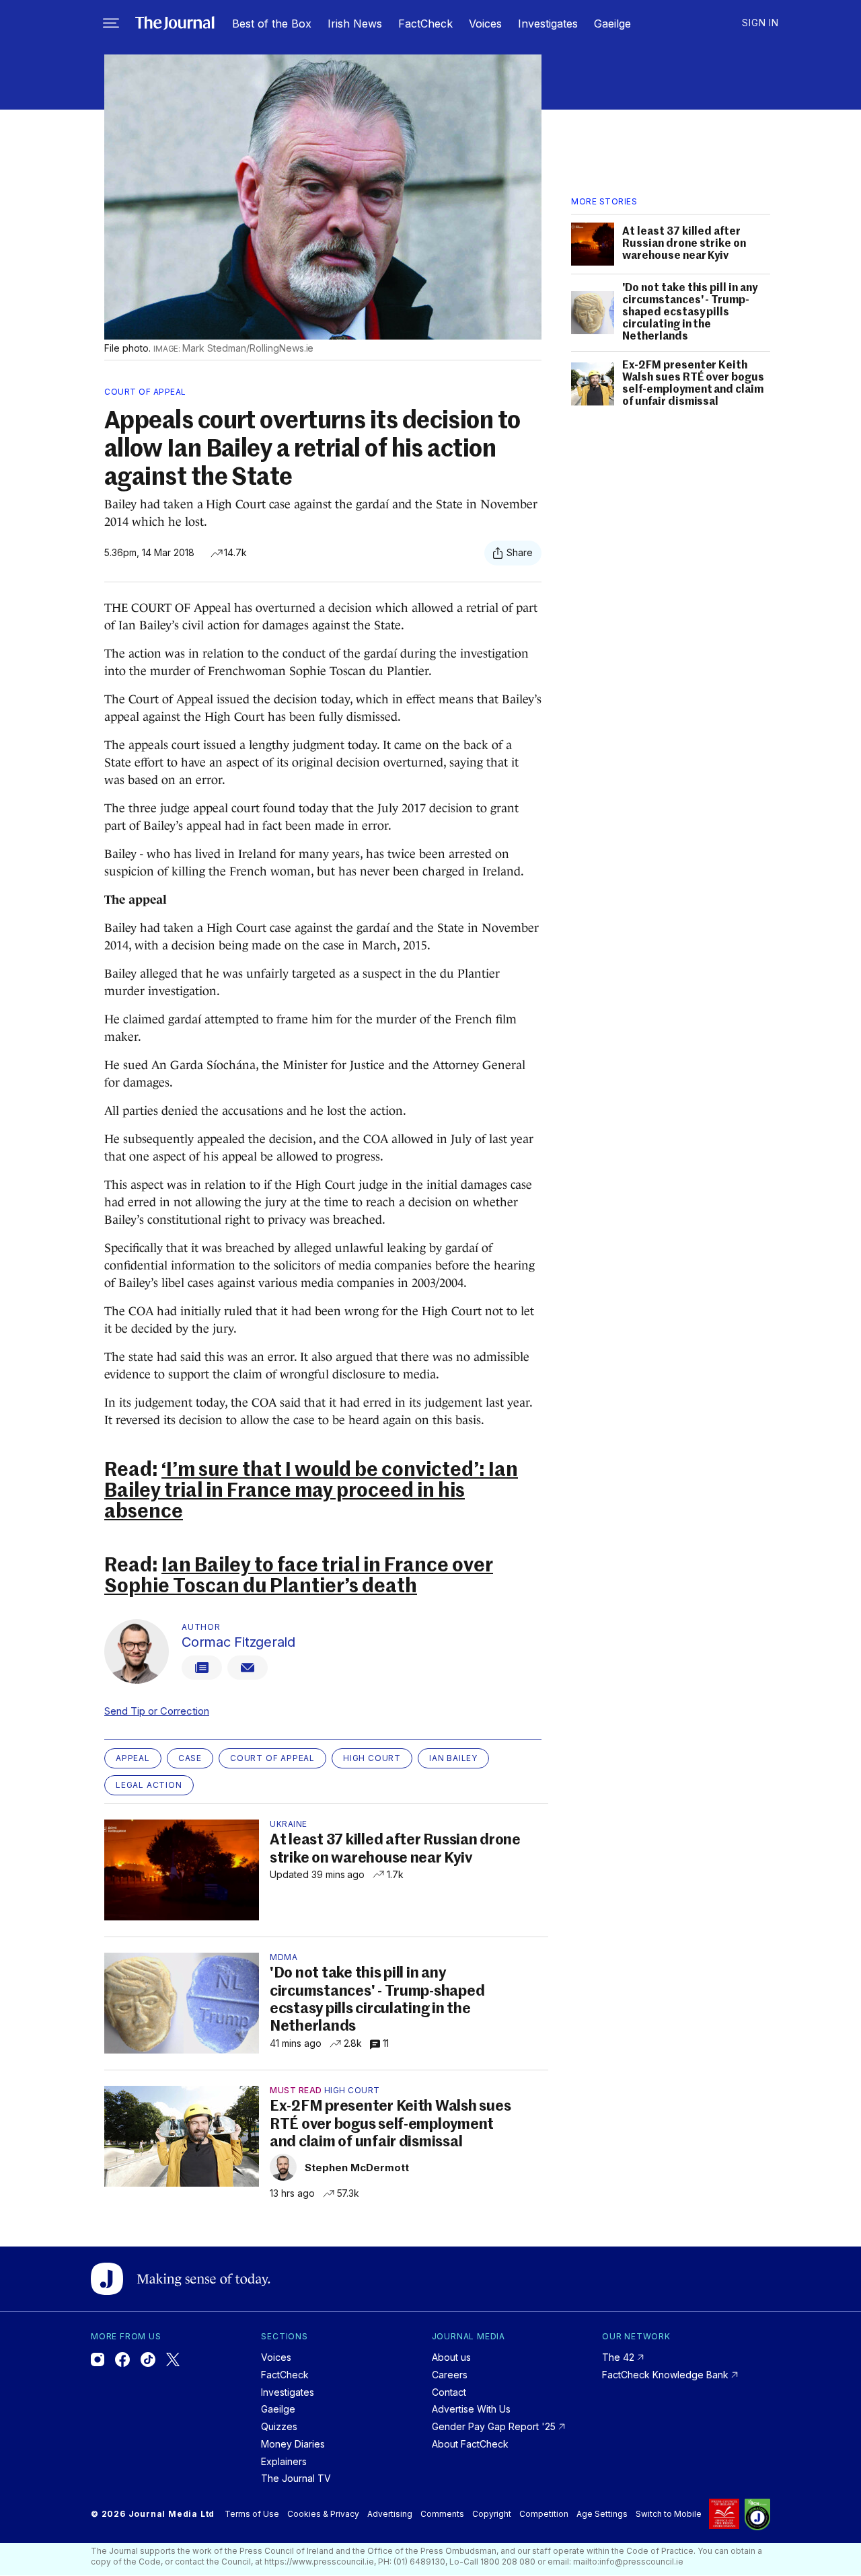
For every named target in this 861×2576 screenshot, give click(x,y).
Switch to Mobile (669, 2514)
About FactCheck (470, 2444)
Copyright (492, 2514)
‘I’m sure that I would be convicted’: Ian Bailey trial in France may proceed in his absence (311, 1492)
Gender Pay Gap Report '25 (495, 2426)
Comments (442, 2514)
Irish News (355, 24)
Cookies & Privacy (323, 2514)
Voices (485, 24)
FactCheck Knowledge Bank (667, 2375)
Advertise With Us (471, 2409)
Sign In (760, 23)
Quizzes (279, 2426)
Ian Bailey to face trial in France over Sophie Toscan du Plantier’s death (299, 1576)
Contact (449, 2392)
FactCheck (425, 24)
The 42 (620, 2357)
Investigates (548, 24)
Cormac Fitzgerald (238, 1642)
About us (451, 2357)
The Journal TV (296, 2478)
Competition (544, 2514)
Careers (450, 2375)
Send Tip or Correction (157, 1711)
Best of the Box (272, 24)
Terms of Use (252, 2514)
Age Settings (602, 2514)
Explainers (284, 2461)
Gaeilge (612, 24)
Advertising (390, 2514)
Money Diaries (293, 2444)
